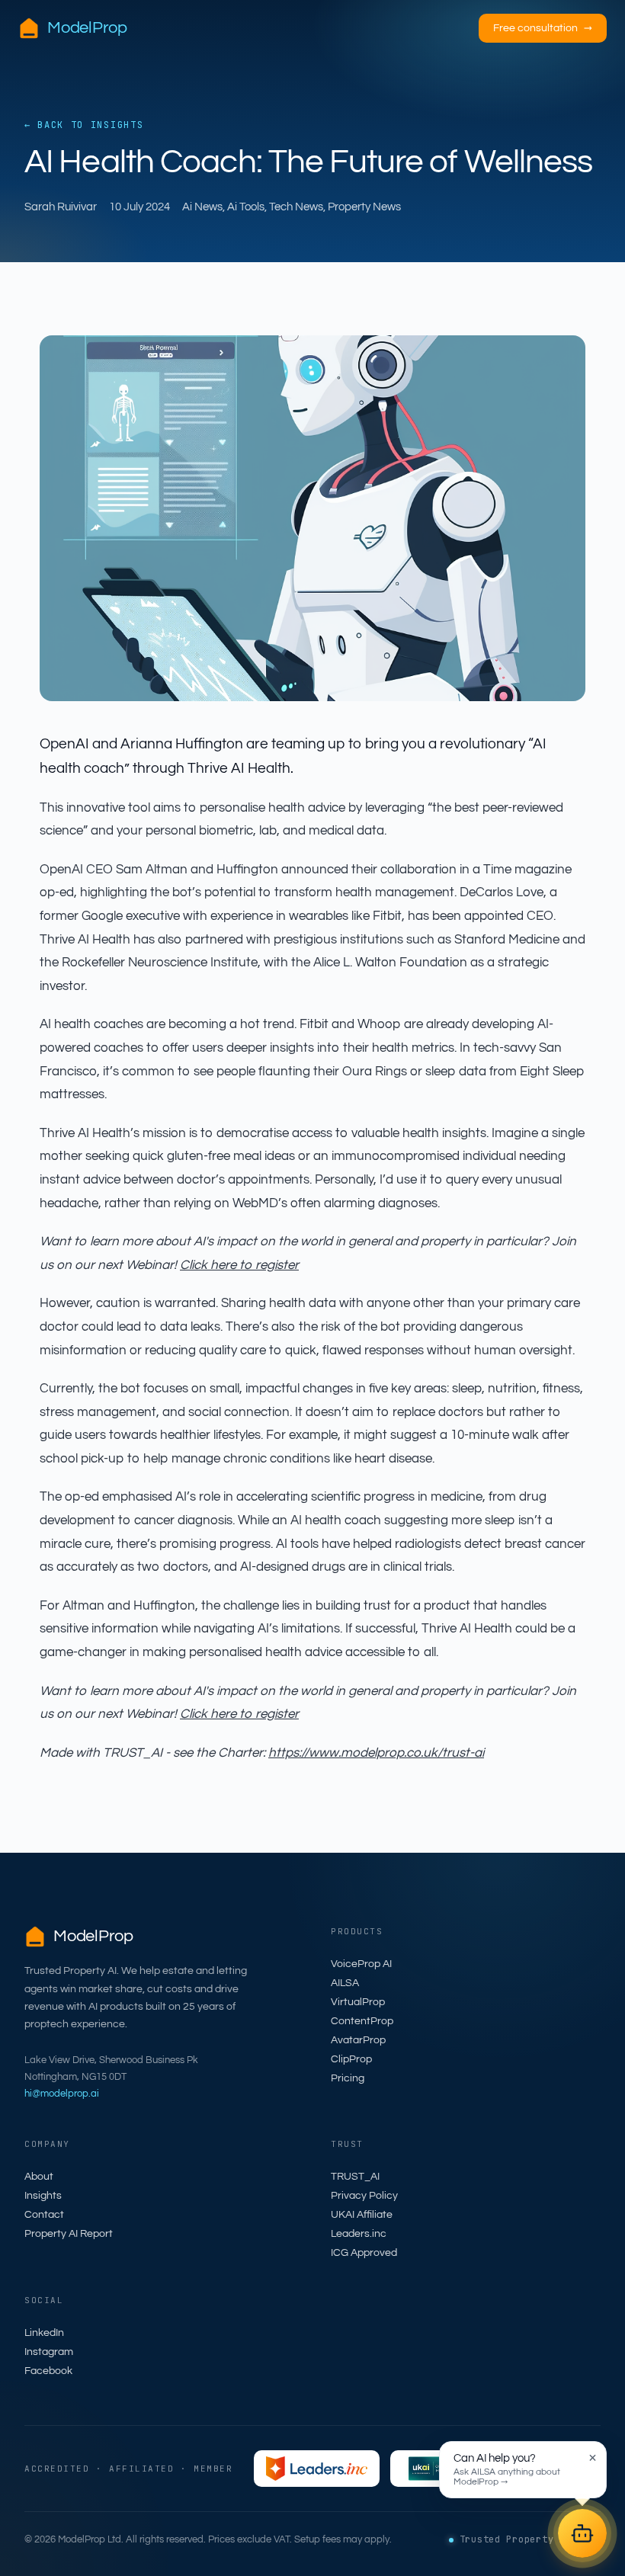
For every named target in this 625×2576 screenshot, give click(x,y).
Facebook (48, 2371)
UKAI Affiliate (362, 2215)
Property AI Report (69, 2234)
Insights (43, 2196)
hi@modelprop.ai (62, 2094)
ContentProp (362, 2021)
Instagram (49, 2352)
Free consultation (543, 28)
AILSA (345, 1983)
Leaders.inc (359, 2234)
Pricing (348, 2078)
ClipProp (351, 2059)
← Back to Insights (84, 125)
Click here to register (239, 1265)
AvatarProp (358, 2040)
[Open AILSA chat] (582, 2533)
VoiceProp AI (361, 1964)
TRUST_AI (355, 2177)
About (39, 2177)
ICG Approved (364, 2253)
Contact (44, 2215)
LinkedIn (44, 2333)
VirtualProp (358, 2002)
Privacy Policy (364, 2196)
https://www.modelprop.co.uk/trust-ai (376, 1753)
